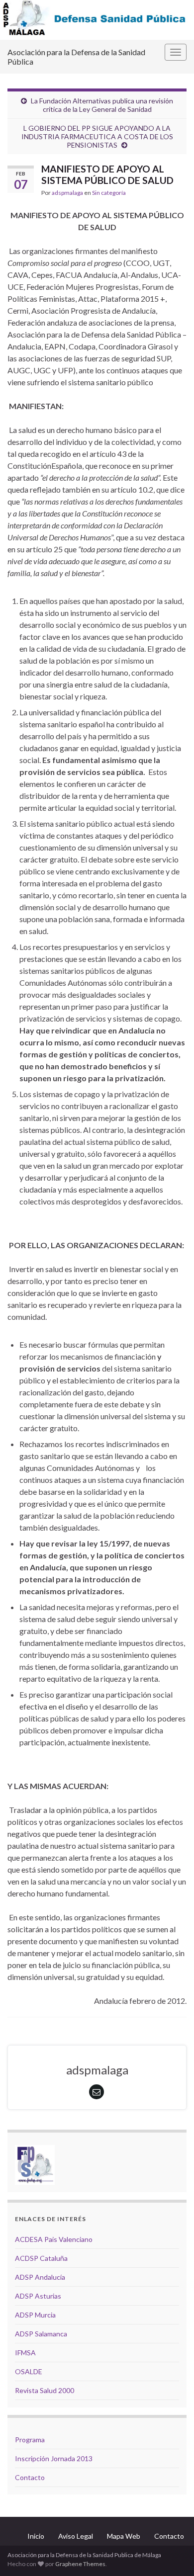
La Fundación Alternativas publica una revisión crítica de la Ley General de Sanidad (102, 105)
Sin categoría (109, 193)
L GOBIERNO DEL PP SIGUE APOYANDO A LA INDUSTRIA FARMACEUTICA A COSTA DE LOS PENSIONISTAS (97, 136)
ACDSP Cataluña (41, 2258)
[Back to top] (172, 2554)
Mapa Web (124, 2536)
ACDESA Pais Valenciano (54, 2239)
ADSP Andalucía (40, 2277)
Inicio (36, 2536)
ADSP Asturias (38, 2296)
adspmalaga (67, 193)
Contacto (30, 2477)
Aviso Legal (76, 2536)
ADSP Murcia (35, 2315)
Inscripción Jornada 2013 (54, 2458)
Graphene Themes (80, 2564)
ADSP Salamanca (41, 2334)
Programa (30, 2440)
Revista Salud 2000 (45, 2390)
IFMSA (25, 2353)
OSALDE (29, 2371)
